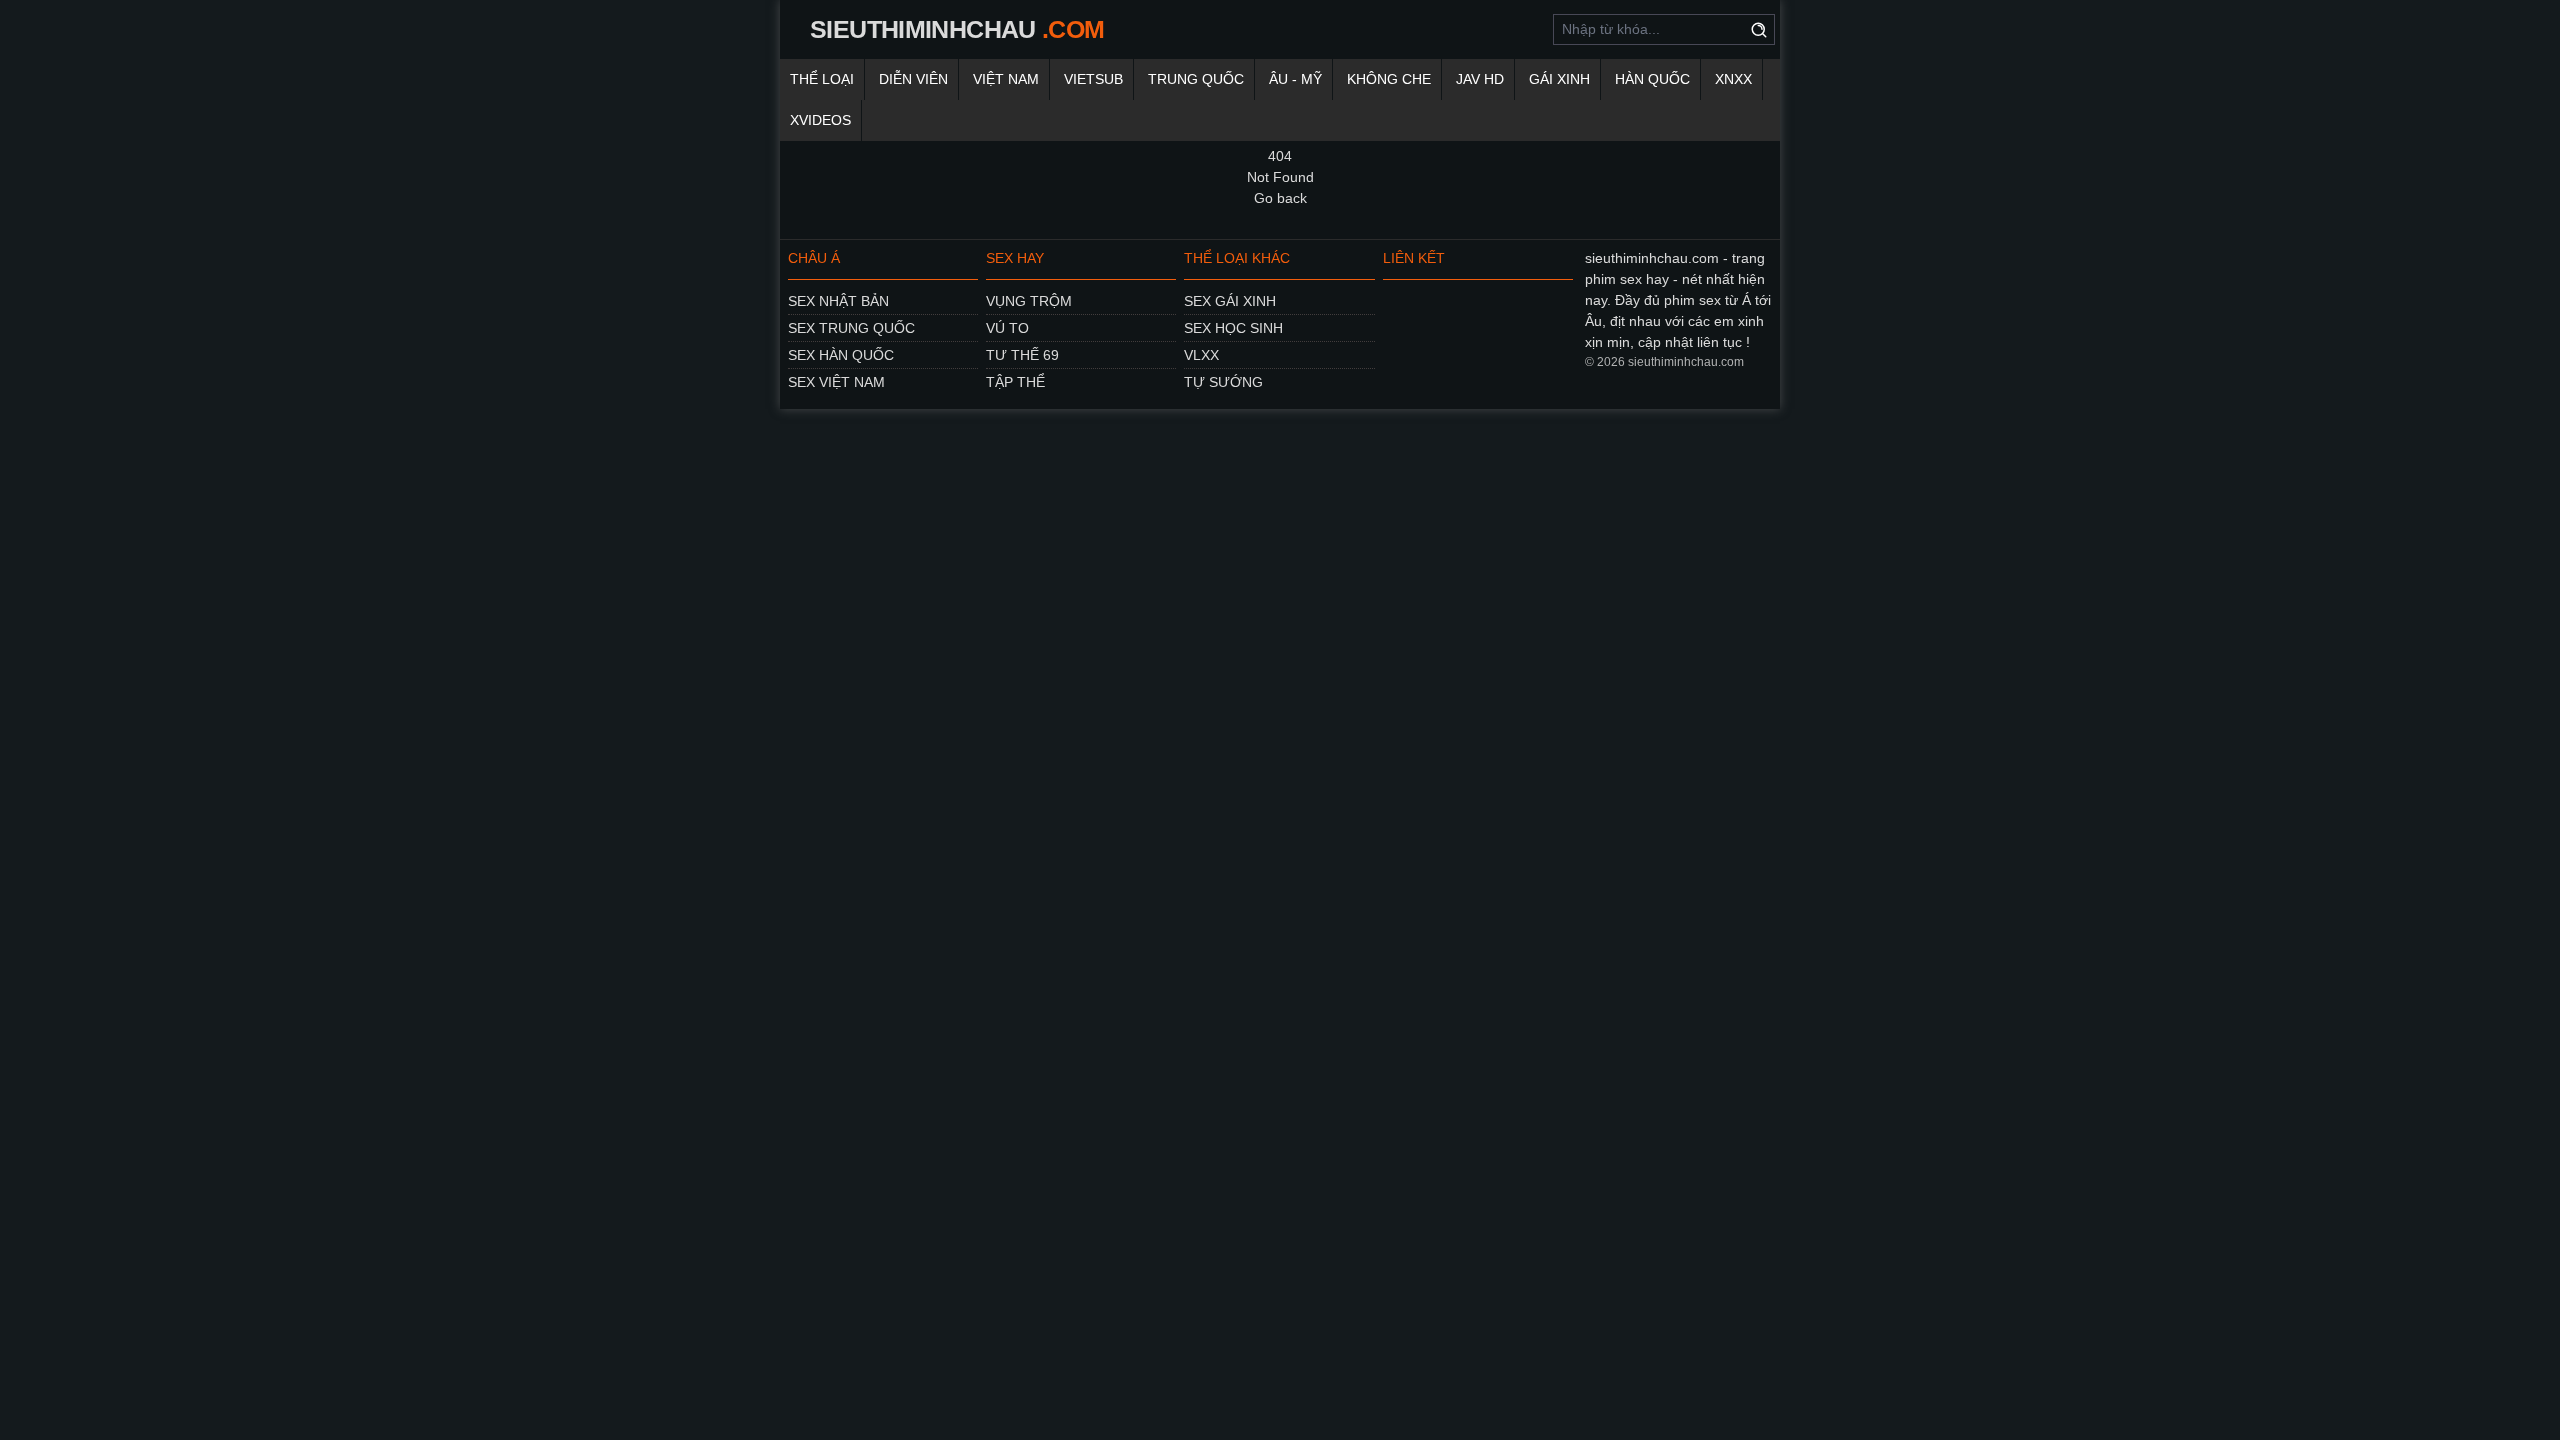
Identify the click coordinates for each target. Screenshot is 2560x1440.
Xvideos (820, 120)
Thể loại (822, 79)
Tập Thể (1015, 382)
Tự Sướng (1223, 382)
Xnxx (1733, 79)
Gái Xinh (1559, 79)
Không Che (1389, 79)
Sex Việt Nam (836, 382)
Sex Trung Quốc (851, 328)
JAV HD (1480, 79)
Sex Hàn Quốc (841, 355)
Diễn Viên (913, 79)
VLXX (1201, 355)
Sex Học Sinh (1233, 328)
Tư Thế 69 (1022, 355)
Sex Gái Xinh (1230, 301)
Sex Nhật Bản (838, 301)
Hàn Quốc (1652, 79)
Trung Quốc (1196, 79)
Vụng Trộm (1029, 301)
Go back (1280, 198)
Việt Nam (1006, 79)
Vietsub (1093, 79)
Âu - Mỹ (1295, 79)
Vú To (1007, 328)
